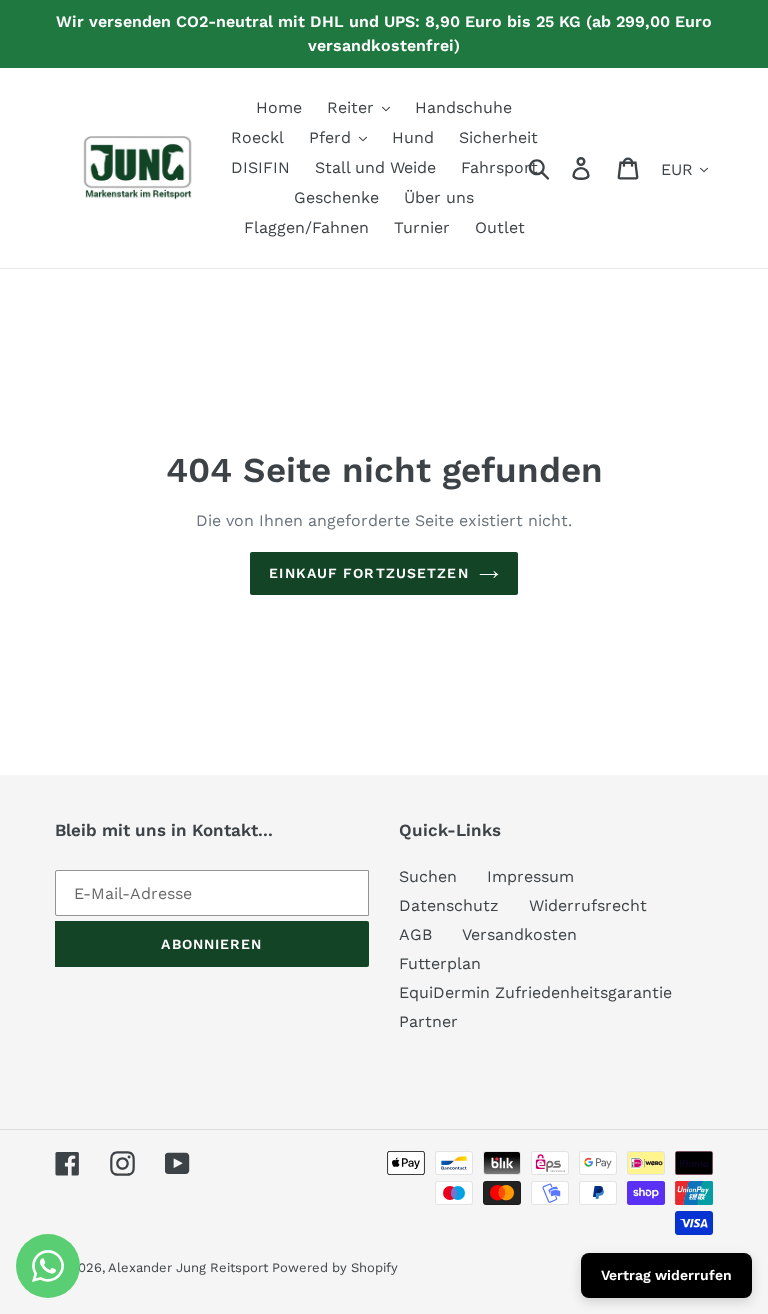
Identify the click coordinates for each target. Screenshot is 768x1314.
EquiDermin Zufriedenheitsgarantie (535, 992)
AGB (415, 934)
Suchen (428, 876)
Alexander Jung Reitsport (190, 1267)
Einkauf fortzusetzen (368, 573)
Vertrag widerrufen (666, 1275)
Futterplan (440, 963)
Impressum (530, 876)
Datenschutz (449, 905)
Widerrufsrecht (588, 905)
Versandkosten (519, 934)
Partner (428, 1021)
